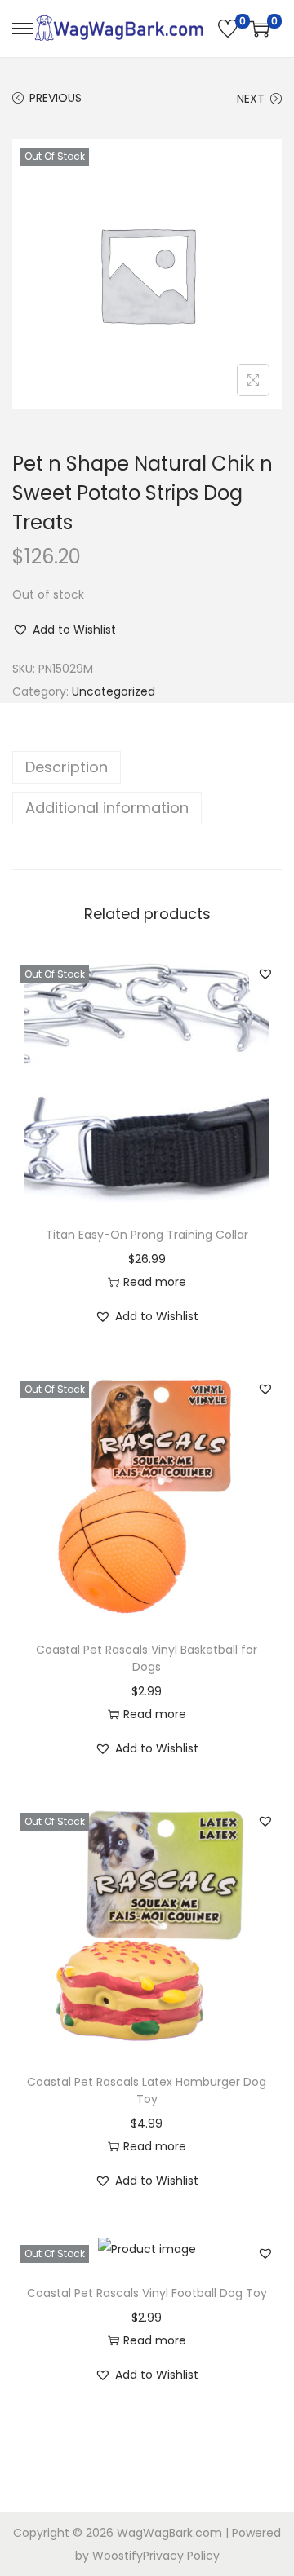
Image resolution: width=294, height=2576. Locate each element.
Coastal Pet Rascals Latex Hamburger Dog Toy (147, 2090)
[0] (228, 29)
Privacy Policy (181, 2556)
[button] (64, 630)
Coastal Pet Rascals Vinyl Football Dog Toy (147, 2293)
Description (67, 767)
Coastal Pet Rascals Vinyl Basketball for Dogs (147, 1658)
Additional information (107, 808)
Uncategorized (114, 691)
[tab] (147, 767)
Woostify (118, 2556)
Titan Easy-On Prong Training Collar (147, 1235)
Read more (155, 1282)
